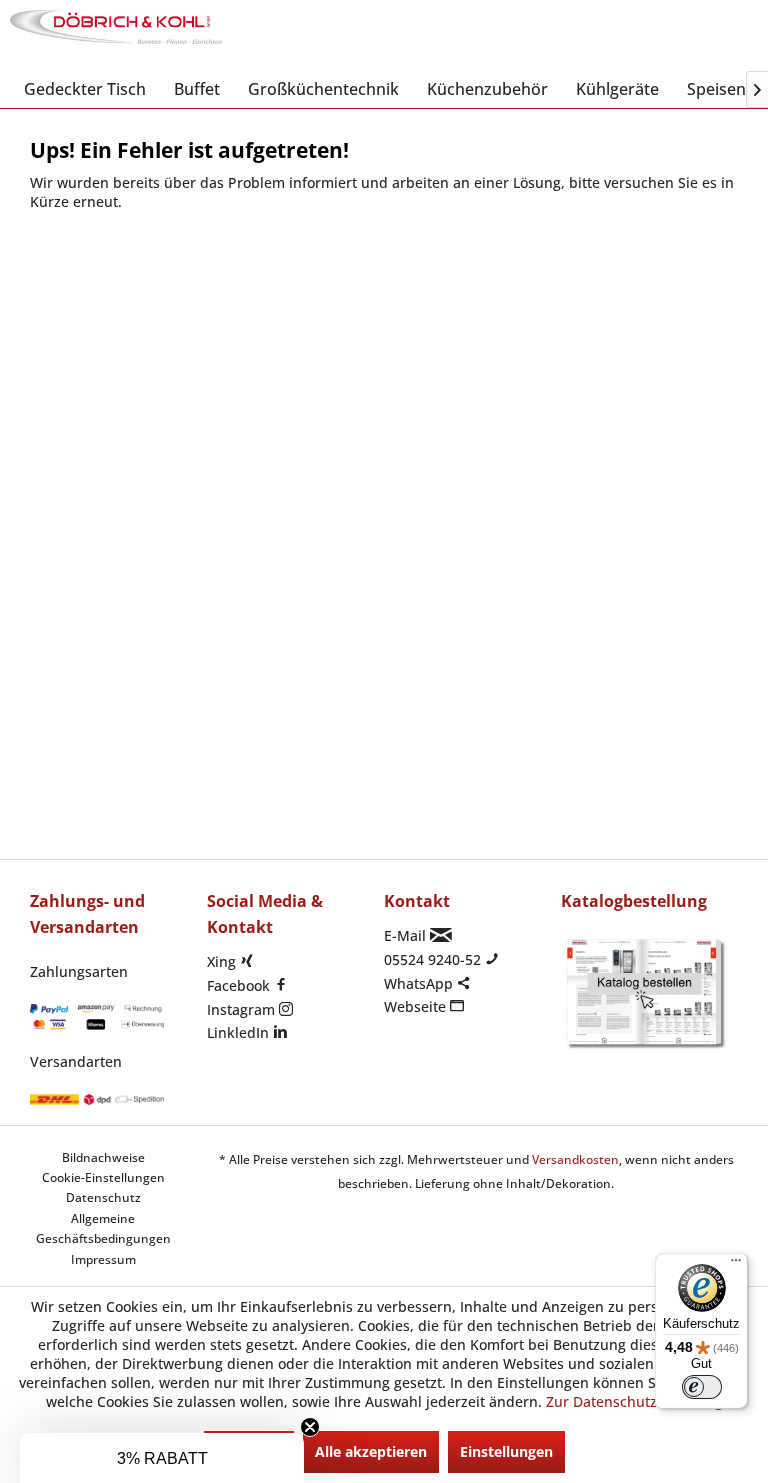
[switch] (702, 1387)
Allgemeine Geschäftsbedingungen (103, 1228)
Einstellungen (506, 1451)
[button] (162, 1458)
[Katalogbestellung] (644, 994)
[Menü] (736, 1265)
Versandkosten (575, 1159)
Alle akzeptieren (371, 1451)
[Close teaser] (310, 1427)
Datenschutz (103, 1197)
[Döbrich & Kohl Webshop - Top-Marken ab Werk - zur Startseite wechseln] (116, 35)
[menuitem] (85, 89)
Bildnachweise (103, 1157)
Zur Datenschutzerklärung (634, 1401)
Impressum (103, 1259)
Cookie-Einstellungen (103, 1177)
